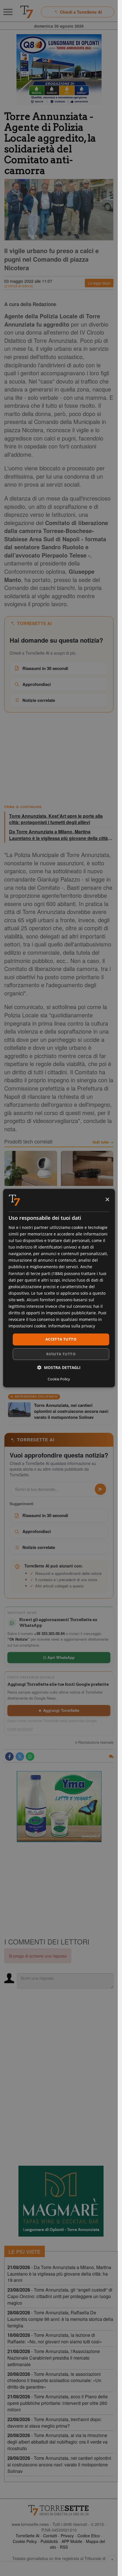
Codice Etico (89, 2536)
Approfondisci (37, 684)
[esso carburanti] (59, 70)
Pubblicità (49, 2541)
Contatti (50, 2536)
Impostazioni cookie (27, 1326)
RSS (64, 2547)
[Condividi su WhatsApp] (30, 1757)
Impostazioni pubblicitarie (71, 1313)
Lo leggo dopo (99, 283)
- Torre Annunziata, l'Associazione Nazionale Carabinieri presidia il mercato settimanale (54, 2358)
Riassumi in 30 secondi (45, 668)
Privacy (67, 2536)
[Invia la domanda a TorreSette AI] (100, 1489)
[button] (59, 1367)
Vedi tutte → (103, 1142)
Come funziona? (20, 1729)
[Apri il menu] (8, 12)
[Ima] (59, 1807)
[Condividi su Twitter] (20, 1757)
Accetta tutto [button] (61, 1339)
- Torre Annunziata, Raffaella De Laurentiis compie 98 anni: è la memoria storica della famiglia (60, 2319)
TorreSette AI (28, 2536)
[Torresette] (27, 12)
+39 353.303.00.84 (49, 1633)
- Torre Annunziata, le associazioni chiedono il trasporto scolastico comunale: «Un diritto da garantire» (54, 2381)
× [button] (107, 1200)
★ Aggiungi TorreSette (59, 1710)
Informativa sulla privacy (72, 1326)
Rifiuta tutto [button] (61, 1354)
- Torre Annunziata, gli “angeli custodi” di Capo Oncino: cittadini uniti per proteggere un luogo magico (60, 2296)
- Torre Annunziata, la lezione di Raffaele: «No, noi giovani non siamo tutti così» (55, 2338)
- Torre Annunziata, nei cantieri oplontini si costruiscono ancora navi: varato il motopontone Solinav (59, 2465)
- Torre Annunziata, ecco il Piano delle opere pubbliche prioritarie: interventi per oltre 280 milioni (58, 2403)
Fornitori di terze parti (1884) (36, 1273)
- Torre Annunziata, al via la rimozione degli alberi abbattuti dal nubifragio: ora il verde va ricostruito (57, 2442)
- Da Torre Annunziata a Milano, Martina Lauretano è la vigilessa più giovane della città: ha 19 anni (59, 2274)
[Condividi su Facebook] (9, 1757)
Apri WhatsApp (60, 1657)
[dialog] (59, 1288)
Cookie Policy (25, 2541)
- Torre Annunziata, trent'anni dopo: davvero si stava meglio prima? (54, 2423)
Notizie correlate (39, 700)
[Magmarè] (61, 2201)
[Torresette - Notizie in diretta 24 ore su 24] (59, 2510)
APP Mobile (72, 2541)
